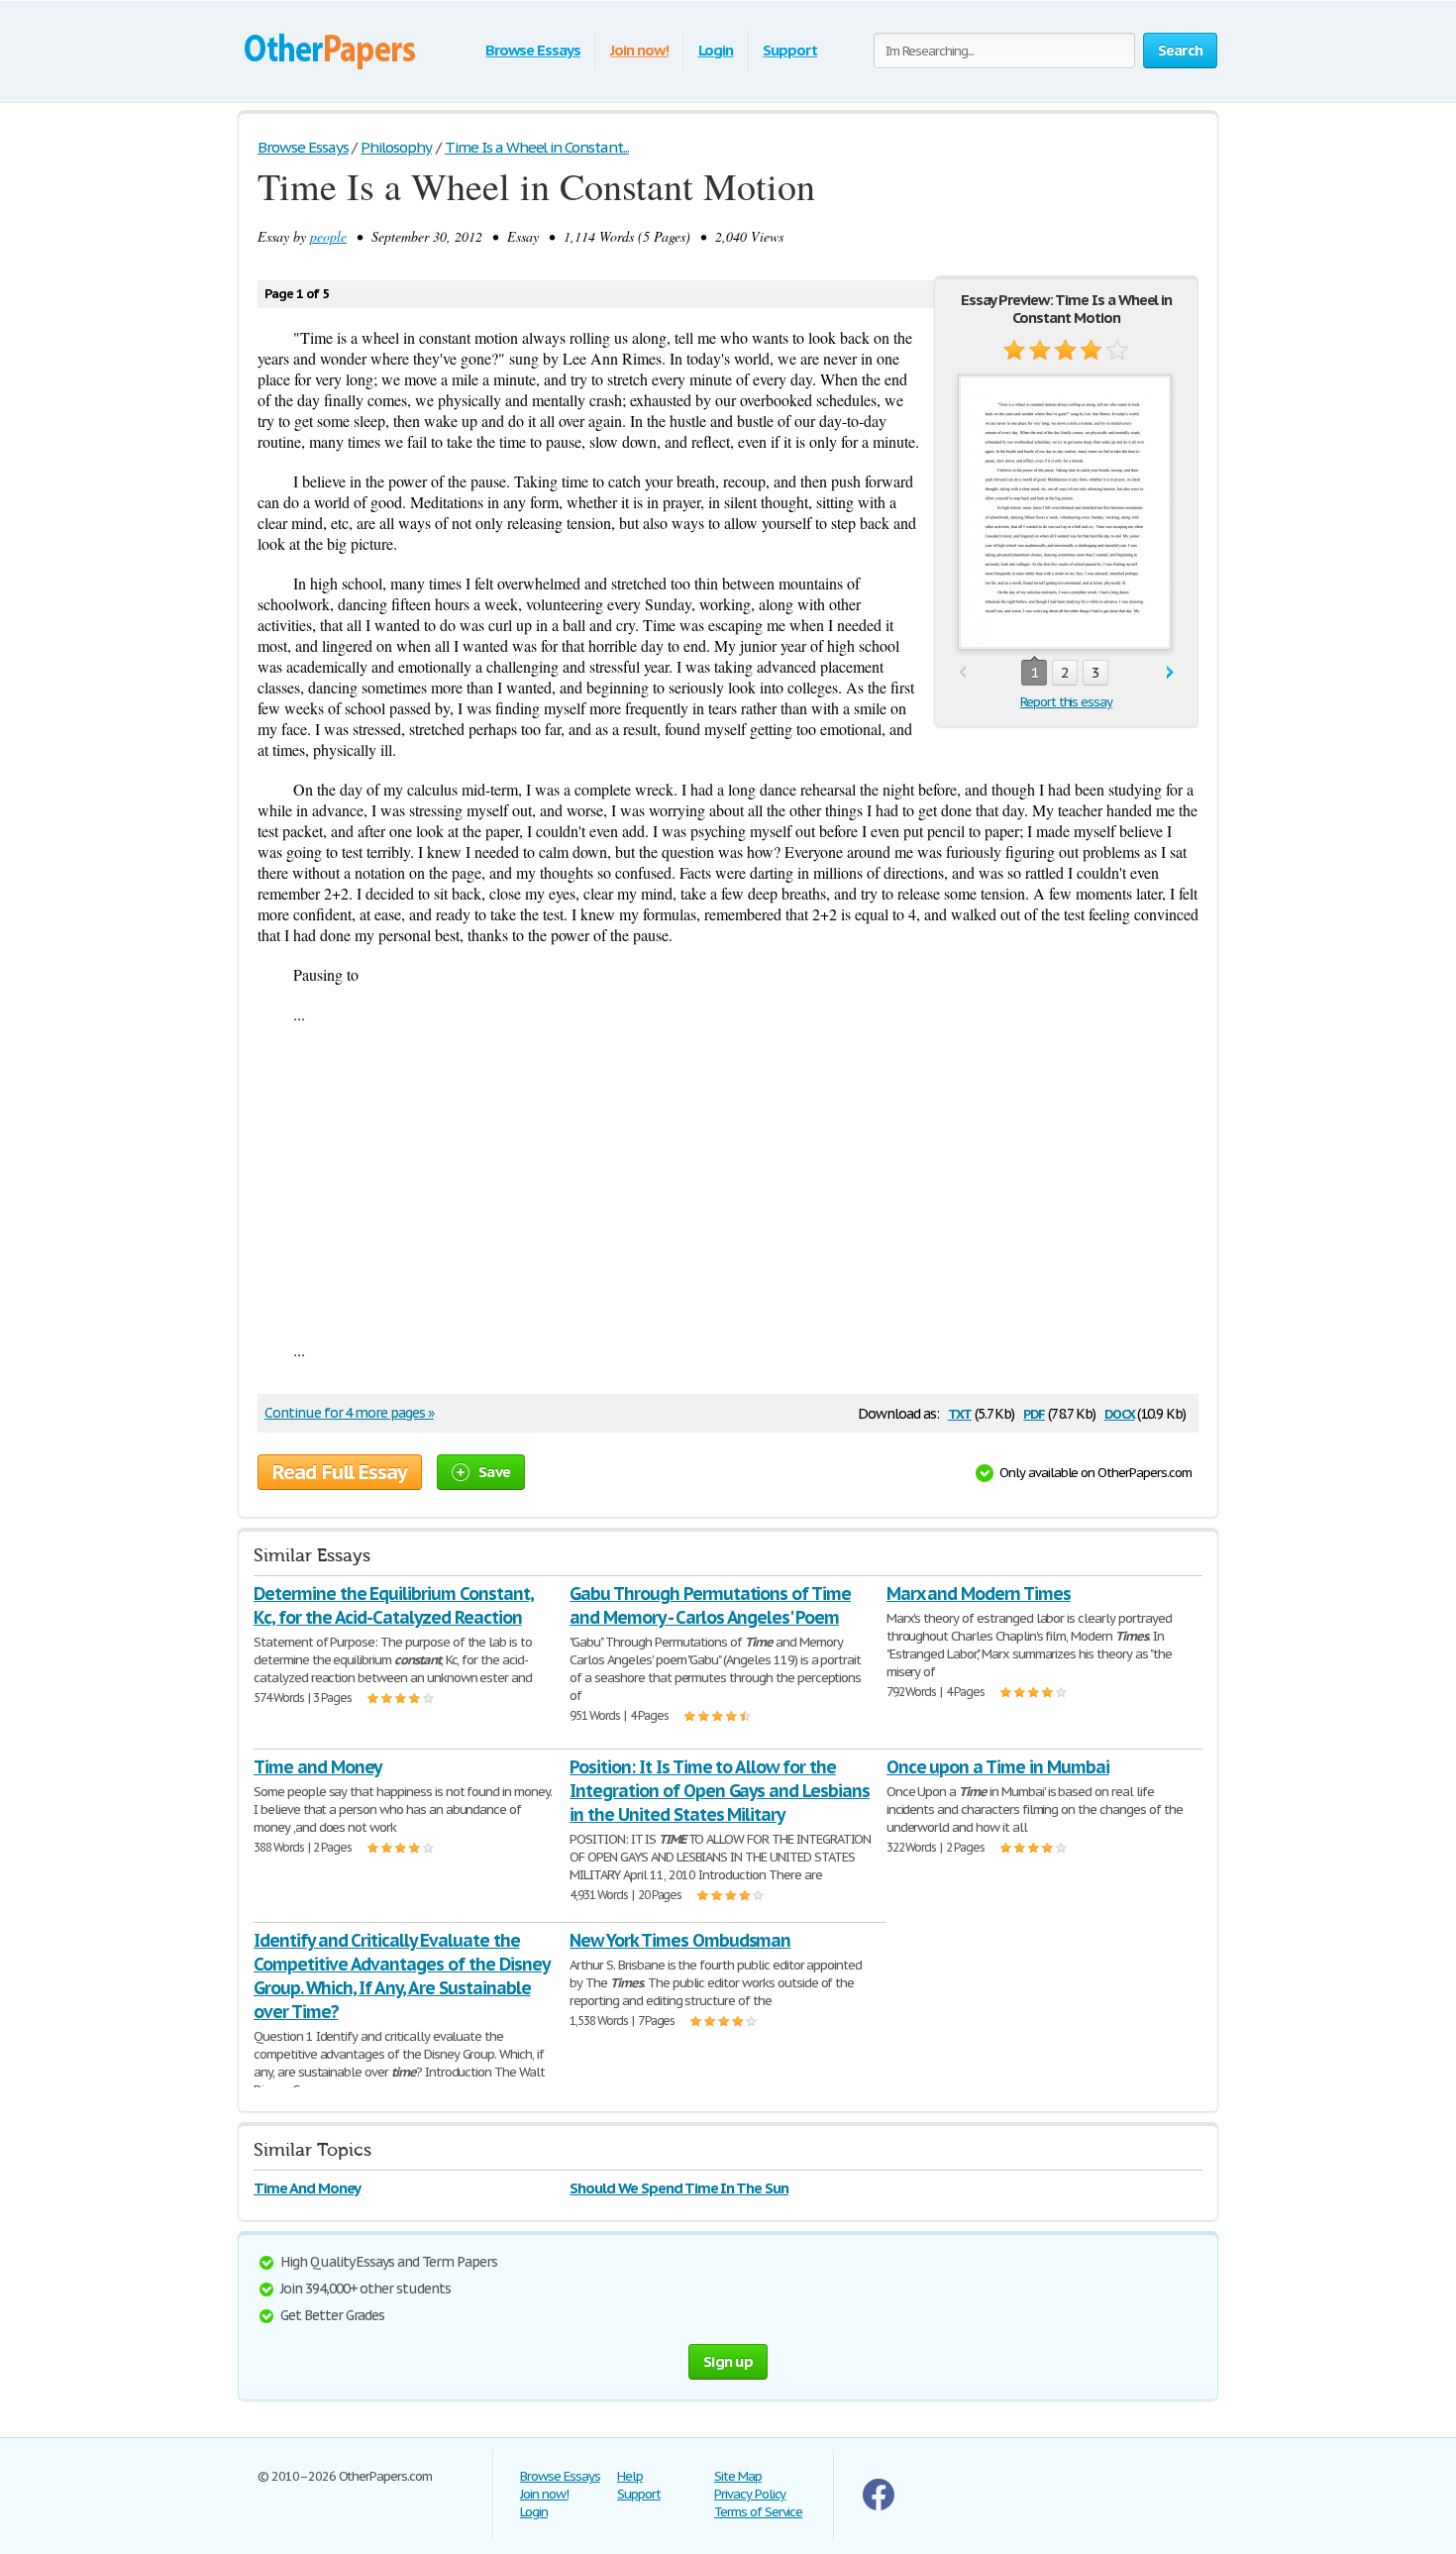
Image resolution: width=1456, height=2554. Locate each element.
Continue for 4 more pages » (349, 1413)
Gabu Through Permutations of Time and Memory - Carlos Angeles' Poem (710, 1605)
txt (960, 1412)
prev (962, 673)
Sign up (728, 2361)
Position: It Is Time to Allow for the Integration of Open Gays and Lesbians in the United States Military (720, 1791)
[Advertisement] (728, 1182)
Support (790, 50)
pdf (1034, 1412)
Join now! (639, 50)
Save (494, 1472)
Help (630, 2476)
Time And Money (307, 2188)
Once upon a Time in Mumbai (998, 1767)
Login (716, 50)
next (1170, 673)
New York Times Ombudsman (680, 1940)
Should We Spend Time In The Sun (679, 2188)
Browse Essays (532, 50)
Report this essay (1066, 702)
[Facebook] (879, 2506)
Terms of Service (758, 2512)
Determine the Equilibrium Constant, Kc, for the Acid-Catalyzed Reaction (394, 1605)
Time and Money (317, 1767)
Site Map (738, 2476)
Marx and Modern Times (979, 1594)
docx (1120, 1412)
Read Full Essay (340, 1472)
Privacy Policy (750, 2494)
